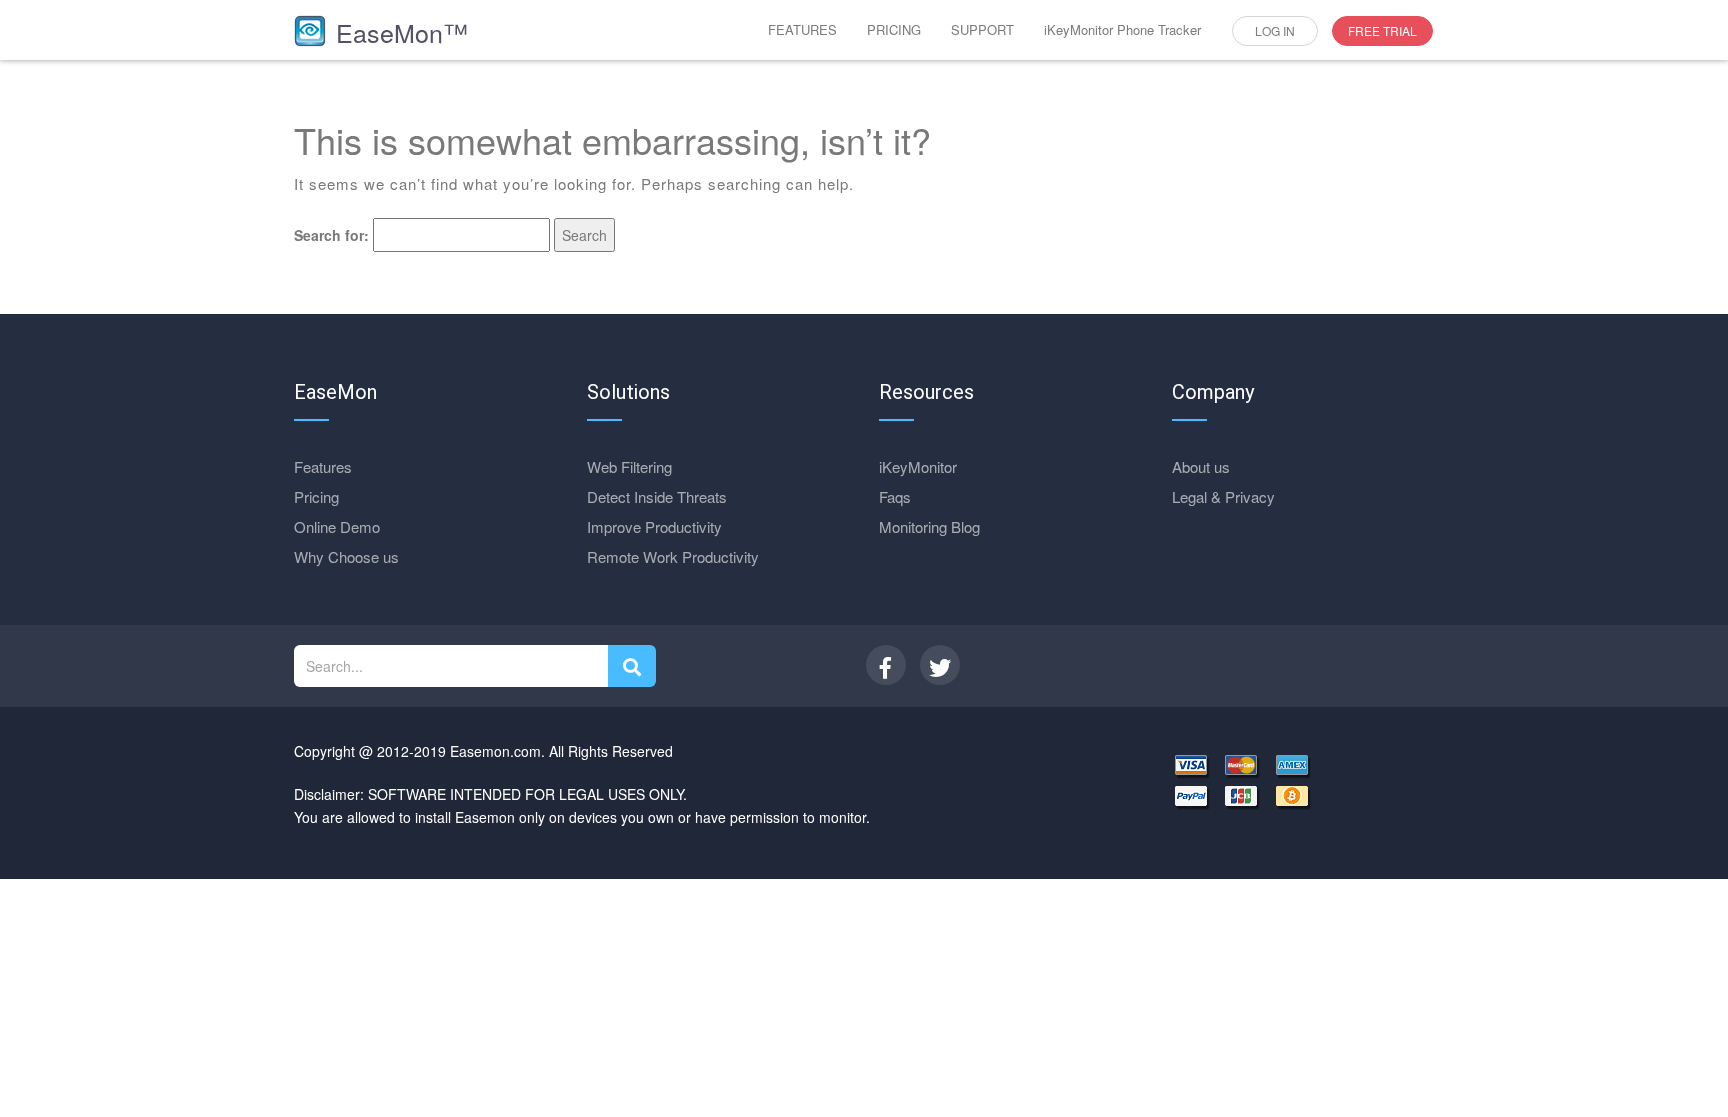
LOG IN (1275, 30)
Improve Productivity (654, 526)
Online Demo (337, 526)
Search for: (331, 235)
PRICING (894, 29)
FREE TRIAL (1382, 30)
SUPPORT (982, 29)
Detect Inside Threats (657, 496)
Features (323, 466)
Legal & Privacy (1223, 496)
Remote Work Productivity (673, 556)
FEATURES (802, 29)
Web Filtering (629, 466)
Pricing (316, 496)
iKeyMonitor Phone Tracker (1122, 29)
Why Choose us (346, 556)
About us (1201, 466)
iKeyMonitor (918, 466)
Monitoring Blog (929, 526)
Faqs (895, 496)
